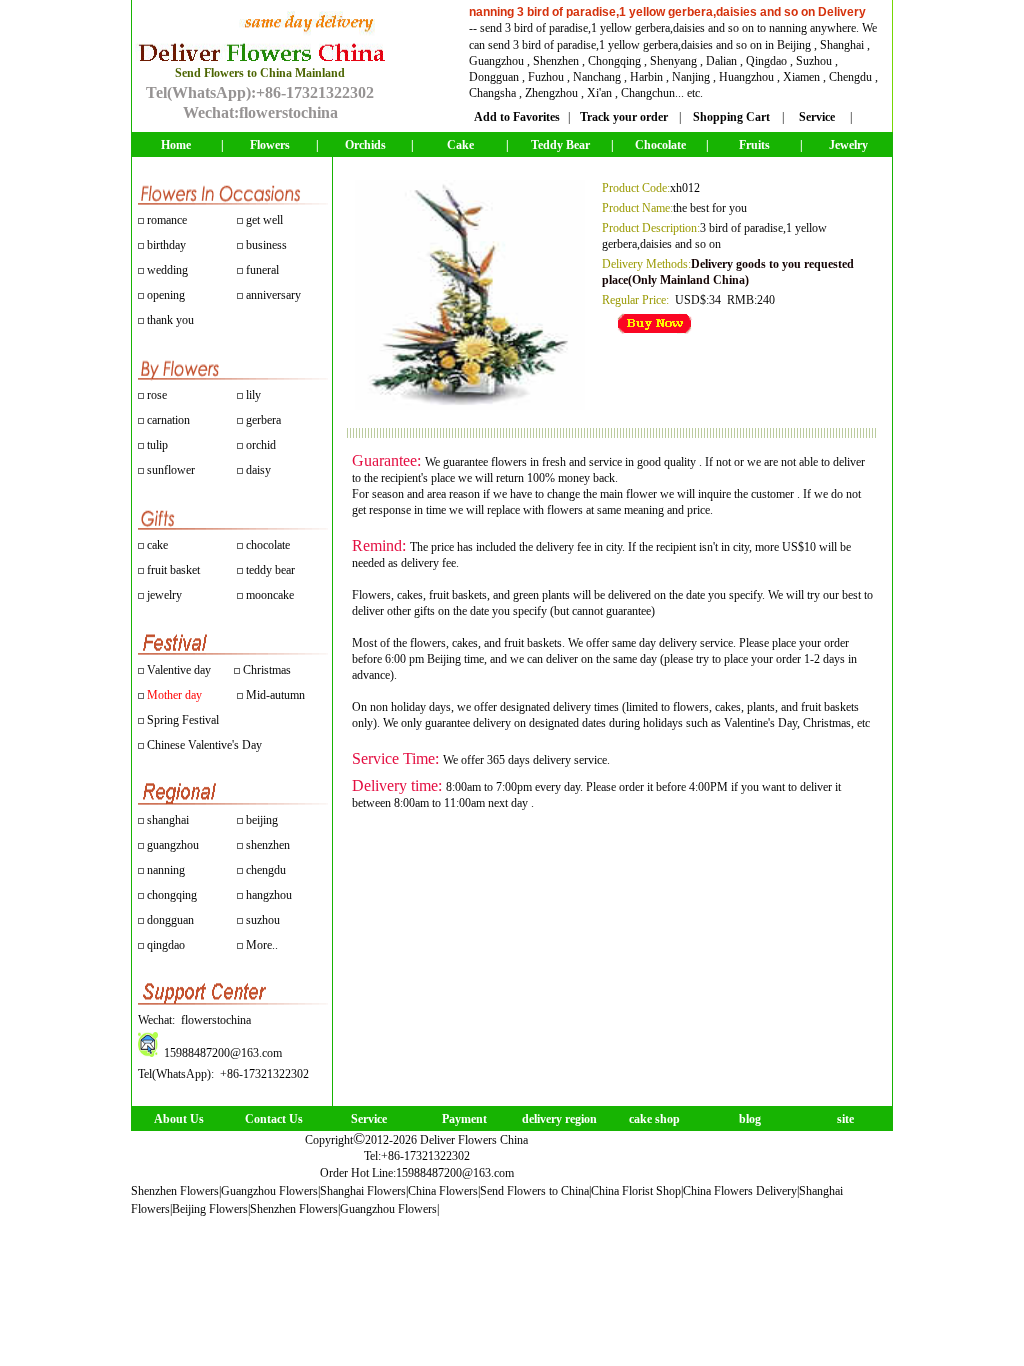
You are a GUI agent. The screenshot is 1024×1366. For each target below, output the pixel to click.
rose (157, 395)
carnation (167, 420)
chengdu (266, 870)
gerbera (262, 420)
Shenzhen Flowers (175, 1191)
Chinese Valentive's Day (204, 745)
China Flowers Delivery (740, 1191)
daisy (257, 470)
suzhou (263, 920)
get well (264, 220)
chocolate (268, 545)
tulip (156, 445)
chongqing (172, 895)
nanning (166, 870)
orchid (259, 445)
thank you (170, 320)
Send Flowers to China (534, 1191)
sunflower (169, 470)
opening (166, 295)
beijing (262, 820)
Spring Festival (183, 720)
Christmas (267, 670)
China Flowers (443, 1191)
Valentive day (179, 670)
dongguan (170, 920)
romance (167, 220)
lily (253, 395)
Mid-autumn (275, 695)
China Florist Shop (636, 1191)
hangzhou (269, 895)
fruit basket (173, 570)
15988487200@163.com (455, 1173)
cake (157, 545)
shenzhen (268, 845)
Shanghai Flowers (363, 1191)
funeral (262, 270)
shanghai (168, 820)
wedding (167, 270)
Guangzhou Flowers (269, 1191)
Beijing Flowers (210, 1209)
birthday (166, 245)
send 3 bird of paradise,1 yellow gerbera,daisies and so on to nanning (643, 28)
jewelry (164, 595)
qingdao (166, 945)
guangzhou (173, 845)
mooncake (270, 595)
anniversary (273, 295)
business (266, 245)
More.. (262, 945)
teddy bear (270, 570)
